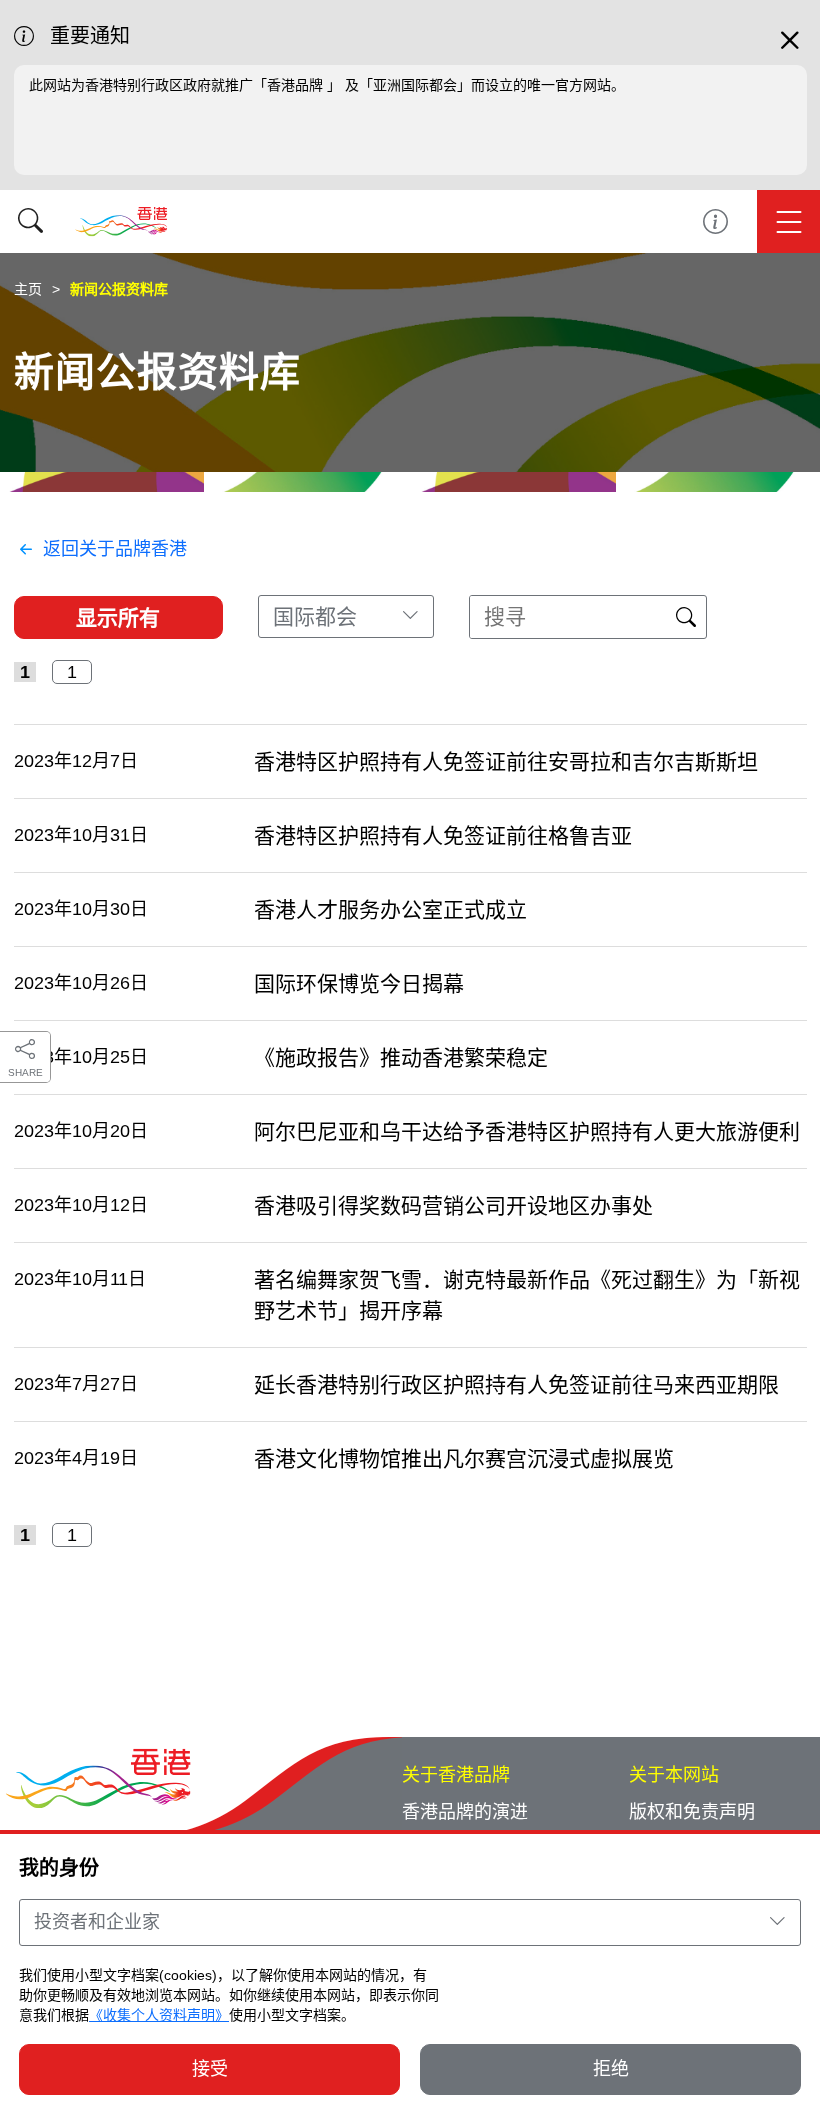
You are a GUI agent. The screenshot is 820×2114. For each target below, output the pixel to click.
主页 (28, 289)
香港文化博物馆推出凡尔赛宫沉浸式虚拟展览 (464, 1458)
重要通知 (715, 221)
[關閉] (790, 49)
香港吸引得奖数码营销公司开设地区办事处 (453, 1205)
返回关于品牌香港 (115, 549)
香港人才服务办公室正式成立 (390, 909)
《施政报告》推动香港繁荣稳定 (401, 1057)
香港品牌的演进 (465, 1812)
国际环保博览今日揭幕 (359, 983)
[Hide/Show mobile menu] (788, 221)
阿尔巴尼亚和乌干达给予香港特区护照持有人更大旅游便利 (527, 1131)
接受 (210, 2069)
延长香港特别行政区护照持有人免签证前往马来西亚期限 (516, 1384)
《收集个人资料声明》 (159, 2015)
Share (25, 1072)
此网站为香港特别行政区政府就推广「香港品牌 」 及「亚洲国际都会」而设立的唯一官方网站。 (327, 85)
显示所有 (118, 617)
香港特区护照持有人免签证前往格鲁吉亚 (443, 835)
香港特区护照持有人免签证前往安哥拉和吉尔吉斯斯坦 (506, 761)
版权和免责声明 (692, 1812)
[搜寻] (30, 221)
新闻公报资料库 (119, 289)
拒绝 (611, 2069)
